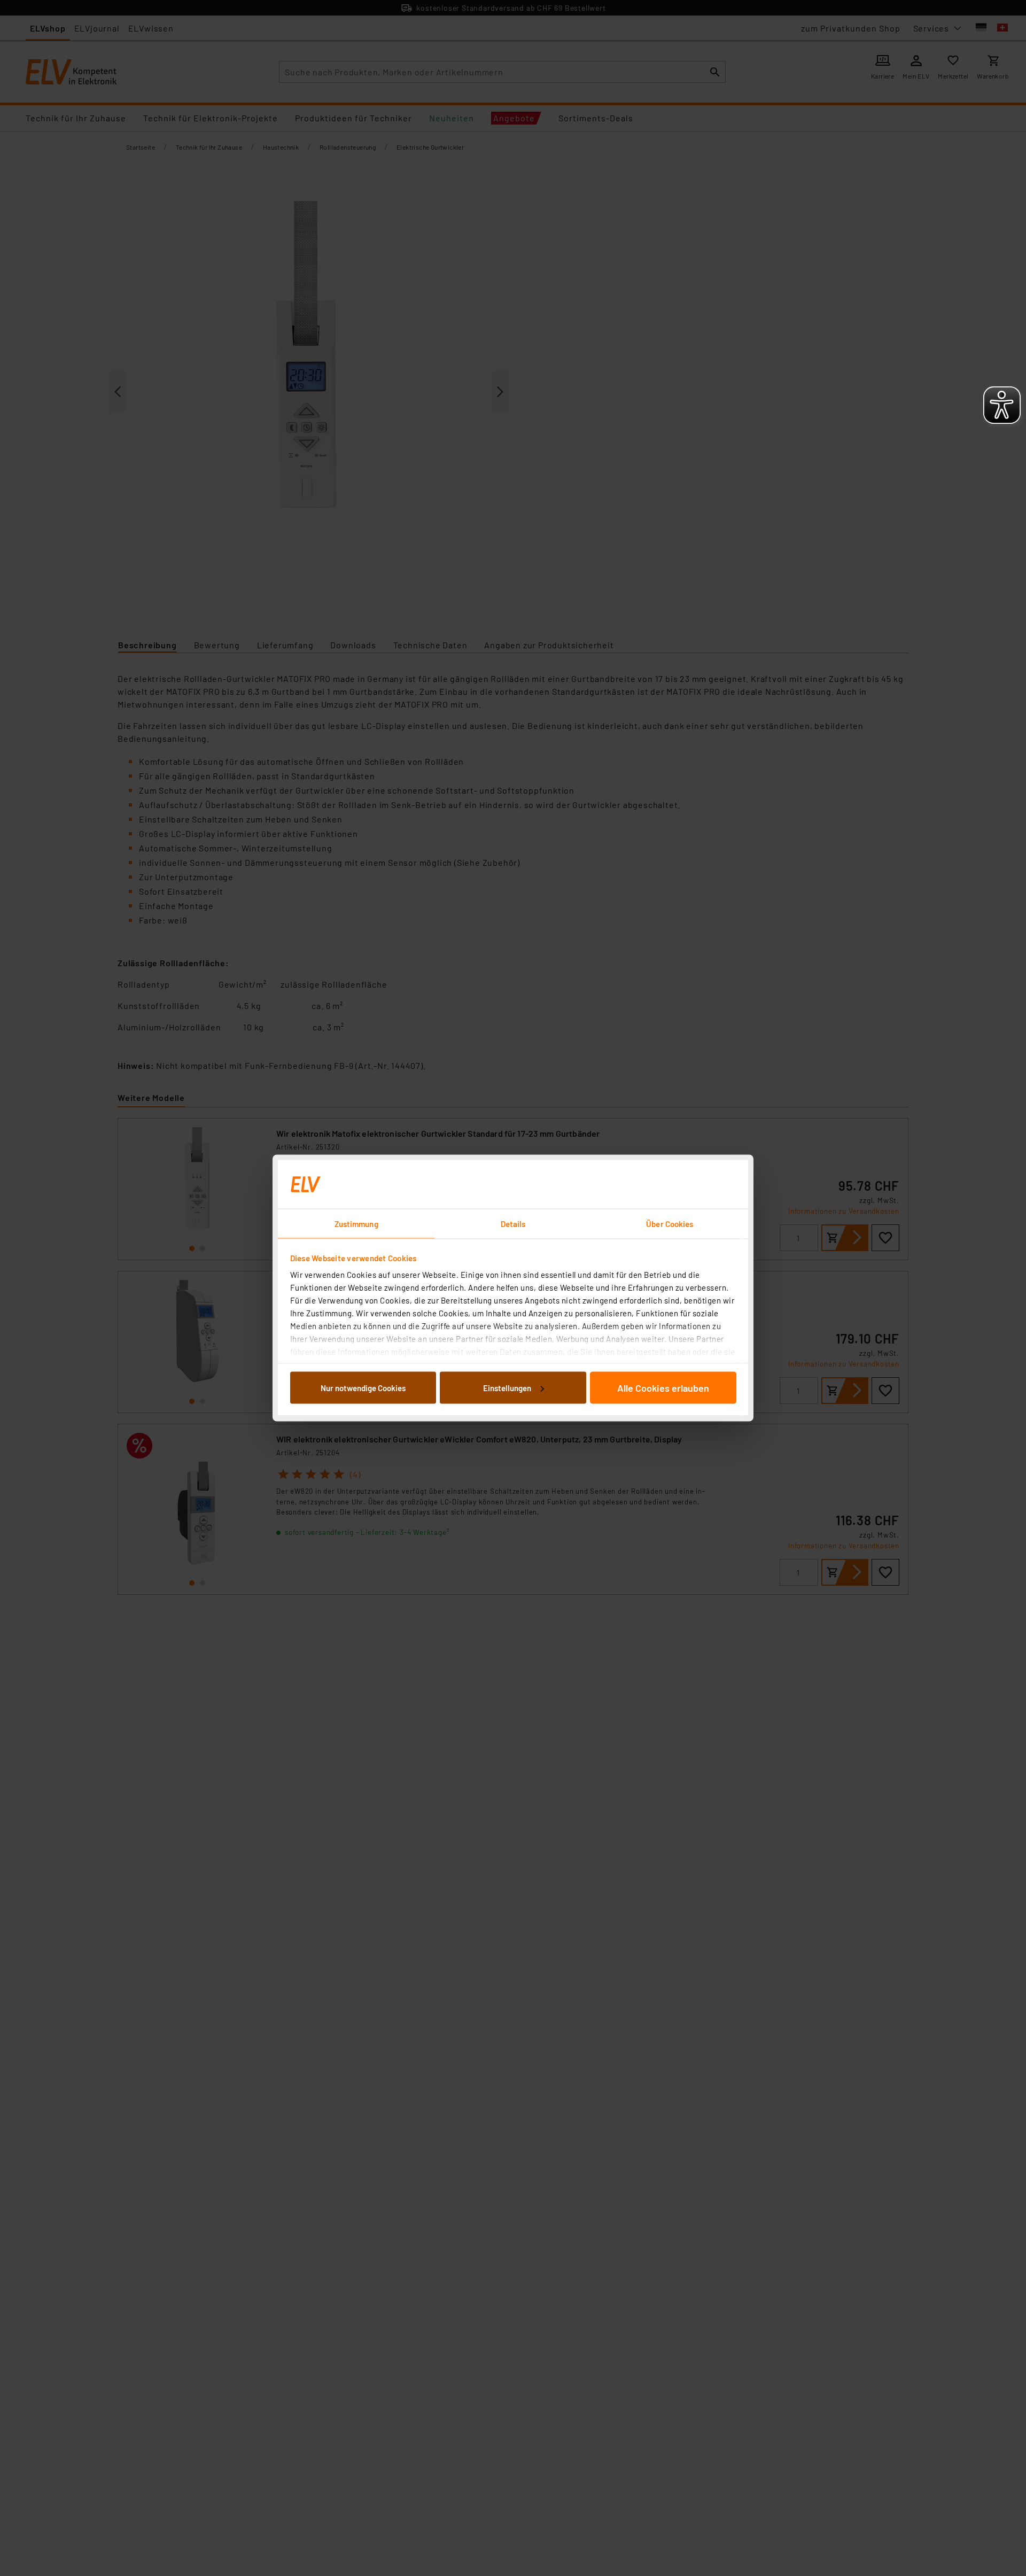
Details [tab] (513, 1224)
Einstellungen (507, 1387)
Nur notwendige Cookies (363, 1387)
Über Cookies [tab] (670, 1224)
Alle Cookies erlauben (663, 1387)
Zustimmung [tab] (356, 1224)
